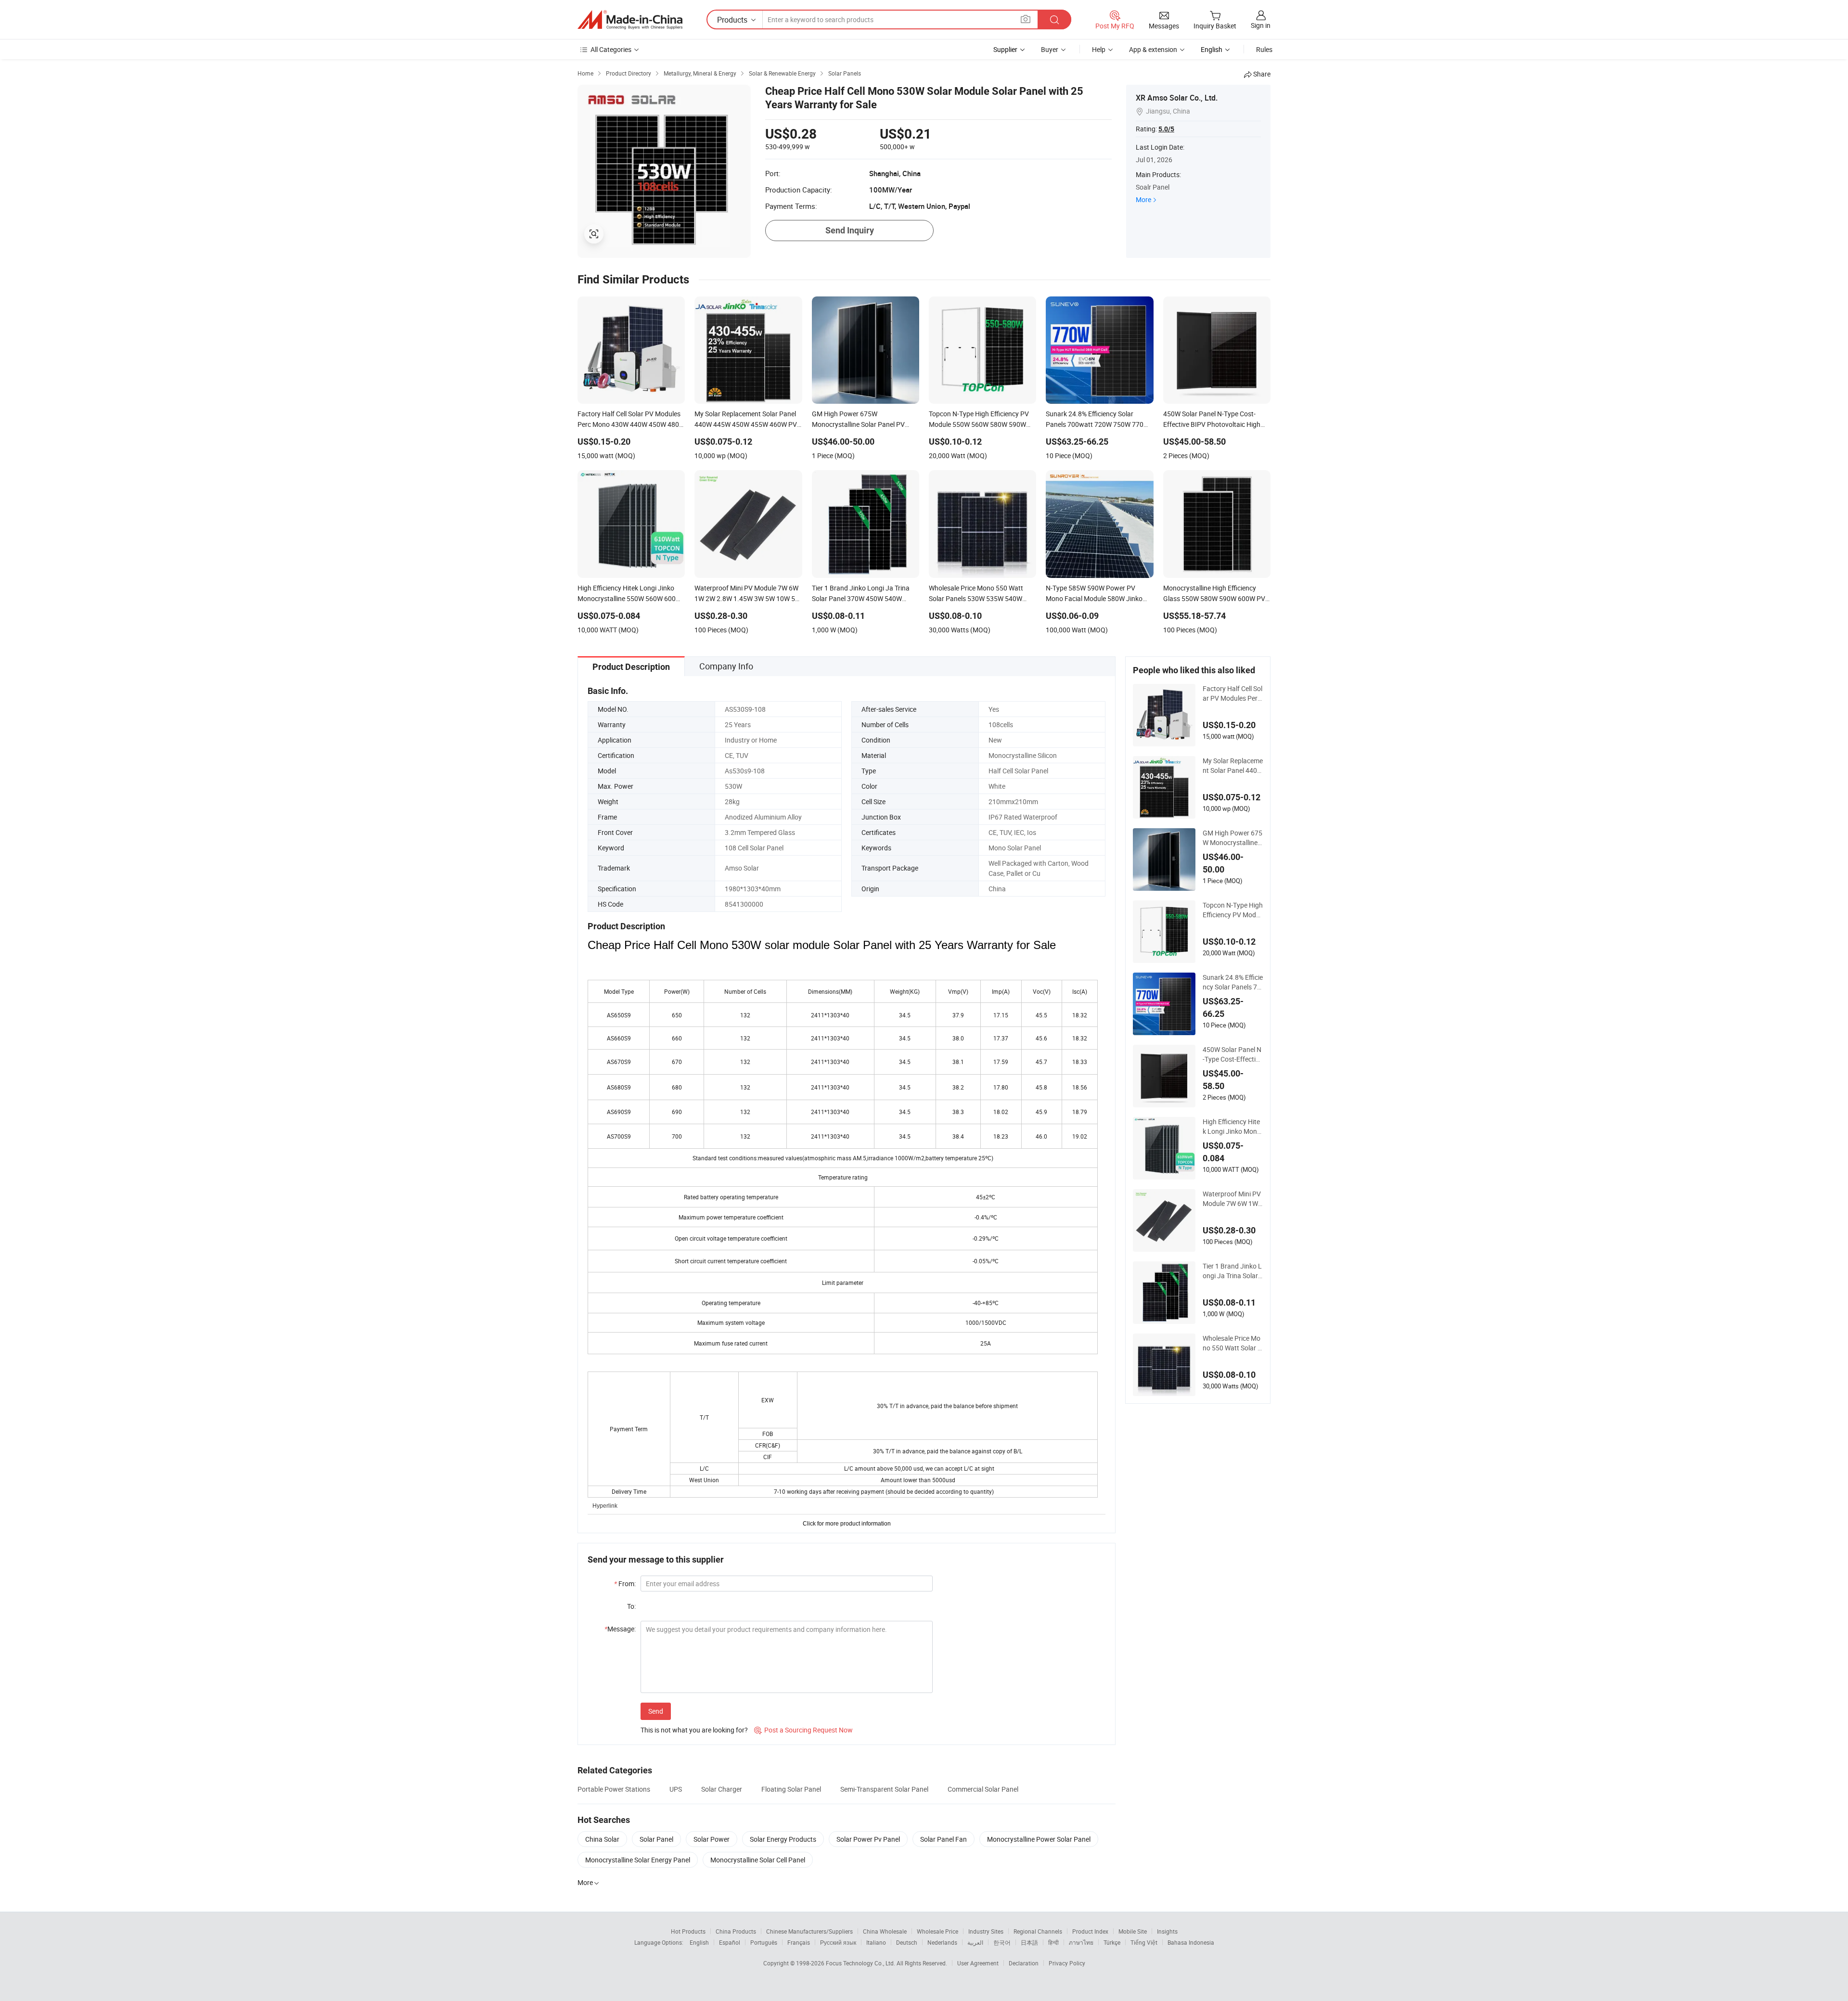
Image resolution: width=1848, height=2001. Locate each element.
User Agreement (978, 1963)
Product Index (1090, 1931)
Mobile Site (1133, 1931)
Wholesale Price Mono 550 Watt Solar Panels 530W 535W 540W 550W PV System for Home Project (1233, 1343)
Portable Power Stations (614, 1789)
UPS (676, 1789)
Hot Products (688, 1931)
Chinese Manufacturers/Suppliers (809, 1931)
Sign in (1261, 25)
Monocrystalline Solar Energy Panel (638, 1860)
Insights (1167, 1931)
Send (656, 1711)
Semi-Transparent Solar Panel (884, 1789)
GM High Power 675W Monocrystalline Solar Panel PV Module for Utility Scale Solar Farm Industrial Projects (1233, 838)
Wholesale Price (937, 1931)
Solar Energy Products (783, 1839)
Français (799, 1942)
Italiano (876, 1942)
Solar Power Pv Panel (868, 1839)
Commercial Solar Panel (983, 1789)
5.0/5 (1166, 129)
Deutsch (907, 1942)
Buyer (1050, 49)
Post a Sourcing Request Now (803, 1730)
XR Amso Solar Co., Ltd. (1177, 98)
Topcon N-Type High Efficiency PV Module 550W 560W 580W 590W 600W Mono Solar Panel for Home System (1233, 910)
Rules (1264, 49)
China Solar (602, 1839)
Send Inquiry (850, 230)
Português (764, 1942)
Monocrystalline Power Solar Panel (1039, 1839)
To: (631, 1606)
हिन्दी (1053, 1942)
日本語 (1029, 1942)
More (1143, 199)
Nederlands (942, 1942)
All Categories (611, 49)
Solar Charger (722, 1789)
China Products (736, 1931)
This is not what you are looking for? (694, 1730)
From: (625, 1584)
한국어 (1002, 1942)
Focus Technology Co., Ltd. (861, 1963)
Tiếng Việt (1144, 1942)
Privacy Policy (1067, 1963)
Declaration (1024, 1963)
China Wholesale (885, 1931)
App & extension (1153, 49)
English (699, 1942)
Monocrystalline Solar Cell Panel (758, 1860)
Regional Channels (1038, 1931)
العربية (975, 1942)
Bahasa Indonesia (1191, 1942)
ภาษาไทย (1081, 1942)
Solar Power (712, 1839)
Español (730, 1942)
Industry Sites (986, 1931)
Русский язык (838, 1942)
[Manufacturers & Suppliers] (630, 20)
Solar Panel (656, 1839)
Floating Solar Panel (791, 1789)
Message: (620, 1629)
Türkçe (1112, 1942)
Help (1099, 49)
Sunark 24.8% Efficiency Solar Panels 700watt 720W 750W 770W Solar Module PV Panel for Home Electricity (1233, 982)
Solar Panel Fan (943, 1839)
